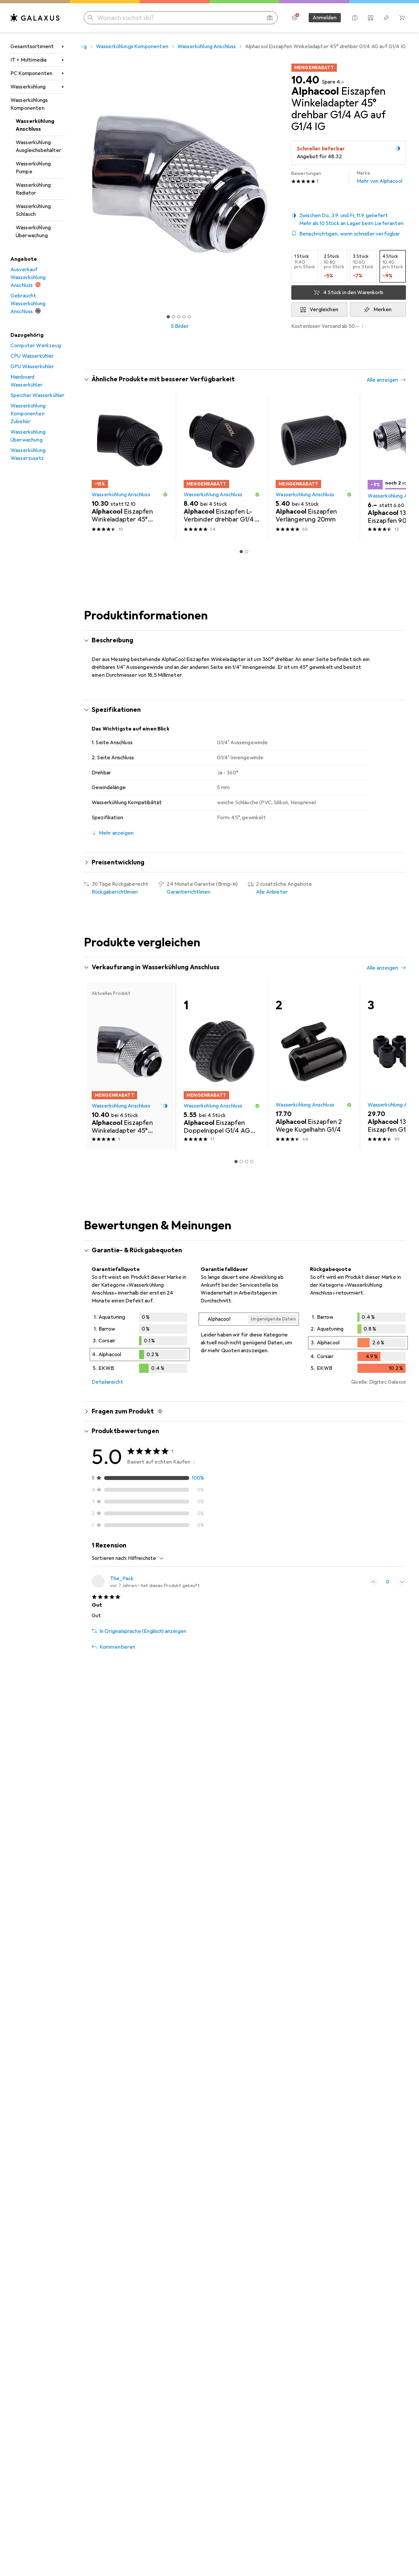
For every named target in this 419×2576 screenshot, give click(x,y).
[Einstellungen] (295, 18)
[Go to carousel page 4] (252, 1162)
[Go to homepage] (35, 18)
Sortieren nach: (109, 1558)
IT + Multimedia (28, 60)
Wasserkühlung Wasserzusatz (28, 454)
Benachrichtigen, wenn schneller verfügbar (350, 234)
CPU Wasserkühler (32, 356)
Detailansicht (107, 1382)
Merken (383, 310)
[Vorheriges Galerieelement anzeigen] (82, 184)
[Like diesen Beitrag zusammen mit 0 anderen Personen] (373, 1582)
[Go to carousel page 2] (246, 552)
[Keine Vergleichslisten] (371, 18)
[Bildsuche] (270, 18)
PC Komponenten (31, 73)
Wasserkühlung (28, 87)
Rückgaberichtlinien (115, 892)
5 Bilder (180, 326)
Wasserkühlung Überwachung (33, 232)
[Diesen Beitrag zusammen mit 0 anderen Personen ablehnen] (402, 1582)
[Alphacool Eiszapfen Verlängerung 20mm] (314, 467)
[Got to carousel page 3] (179, 317)
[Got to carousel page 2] (173, 317)
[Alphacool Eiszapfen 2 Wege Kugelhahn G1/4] (314, 1066)
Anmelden (325, 18)
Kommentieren (117, 1647)
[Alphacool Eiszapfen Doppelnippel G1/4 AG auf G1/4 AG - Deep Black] (222, 1066)
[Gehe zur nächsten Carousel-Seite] (394, 467)
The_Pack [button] (122, 1579)
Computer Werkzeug (36, 346)
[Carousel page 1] (168, 317)
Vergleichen (324, 310)
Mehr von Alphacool (380, 177)
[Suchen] (90, 18)
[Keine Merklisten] (386, 18)
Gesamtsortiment (32, 47)
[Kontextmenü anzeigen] (359, 1582)
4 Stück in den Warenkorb (353, 293)
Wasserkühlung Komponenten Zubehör (28, 414)
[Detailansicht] (140, 1344)
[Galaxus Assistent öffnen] (355, 18)
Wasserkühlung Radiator (33, 189)
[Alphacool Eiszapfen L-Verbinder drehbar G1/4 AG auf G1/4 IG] (222, 467)
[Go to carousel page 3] (246, 1162)
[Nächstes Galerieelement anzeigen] (277, 184)
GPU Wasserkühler (32, 367)
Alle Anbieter (272, 892)
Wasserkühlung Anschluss (35, 125)
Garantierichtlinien (189, 892)
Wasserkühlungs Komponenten (29, 104)
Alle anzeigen (382, 380)
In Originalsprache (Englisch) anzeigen (143, 1631)
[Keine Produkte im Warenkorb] (402, 18)
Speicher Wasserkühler (37, 395)
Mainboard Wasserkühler (27, 381)
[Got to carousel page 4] (184, 317)
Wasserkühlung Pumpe (33, 168)
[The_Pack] (146, 1582)
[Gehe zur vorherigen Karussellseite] (96, 467)
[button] (398, 148)
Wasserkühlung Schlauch (33, 210)
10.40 (305, 80)
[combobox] (144, 1558)
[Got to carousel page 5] (189, 317)
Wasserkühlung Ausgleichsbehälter (38, 146)
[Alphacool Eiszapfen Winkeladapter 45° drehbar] (130, 467)
